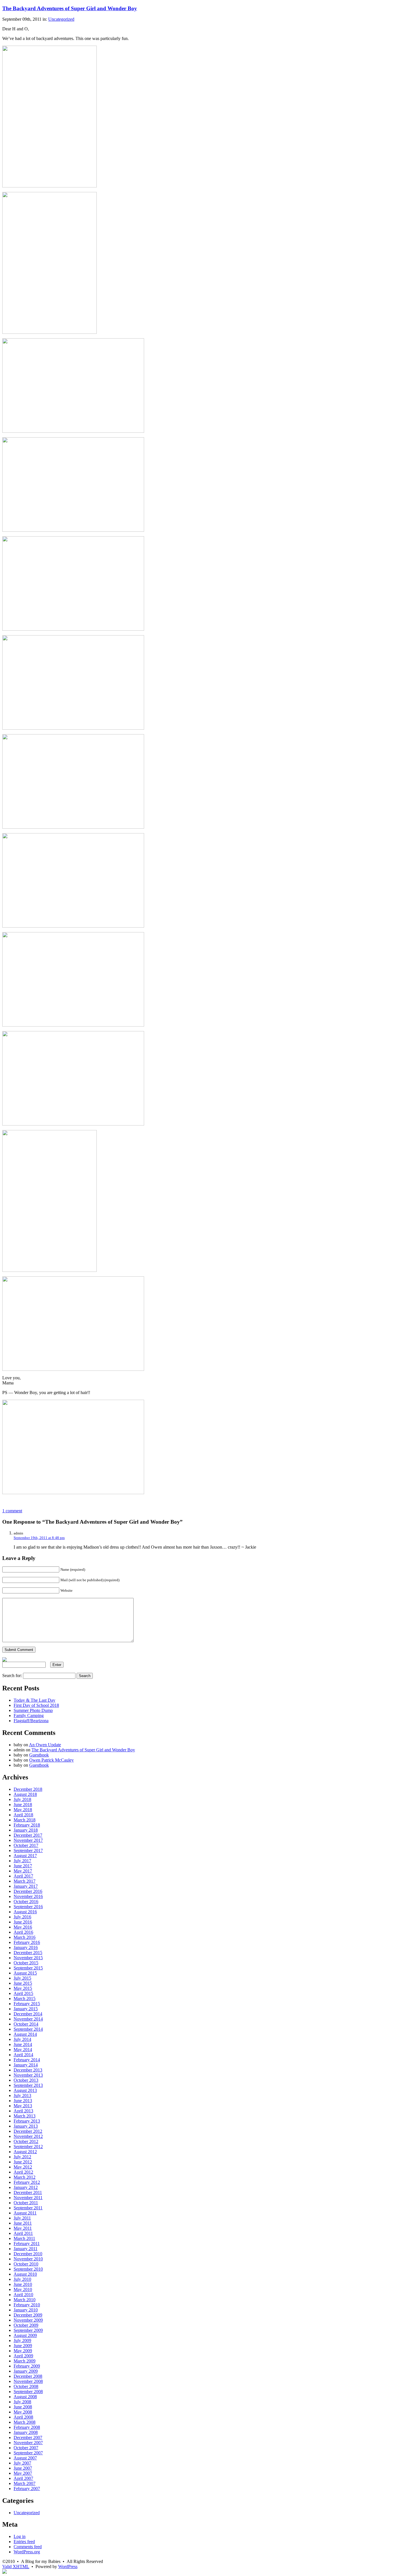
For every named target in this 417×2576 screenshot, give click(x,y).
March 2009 (25, 2361)
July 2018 (22, 1799)
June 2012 (23, 2162)
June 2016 (23, 1922)
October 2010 (26, 2264)
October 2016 (26, 1902)
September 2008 (28, 2392)
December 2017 (28, 1835)
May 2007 (23, 2473)
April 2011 (23, 2233)
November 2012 (28, 2136)
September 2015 (28, 1968)
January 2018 (26, 1830)
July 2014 (22, 2039)
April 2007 (23, 2478)
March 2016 (25, 1937)
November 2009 (28, 2320)
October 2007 (26, 2448)
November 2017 (28, 1840)
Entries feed (24, 2542)
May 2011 (23, 2228)
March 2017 (25, 1881)
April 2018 (23, 1815)
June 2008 (23, 2407)
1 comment (12, 1511)
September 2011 (28, 2208)
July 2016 (22, 1917)
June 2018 (23, 1805)
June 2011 (23, 2223)
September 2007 (28, 2453)
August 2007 (25, 2458)
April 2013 (23, 2111)
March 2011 (24, 2238)
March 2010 (25, 2300)
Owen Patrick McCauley (51, 1760)
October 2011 (26, 2203)
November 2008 (28, 2381)
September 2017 (28, 1850)
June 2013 (23, 2101)
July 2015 (22, 1978)
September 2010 (28, 2269)
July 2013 (22, 2095)
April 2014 (23, 2055)
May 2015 (23, 1988)
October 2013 (26, 2080)
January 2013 (26, 2126)
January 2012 (26, 2187)
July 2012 (22, 2157)
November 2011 (28, 2198)
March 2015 (25, 1998)
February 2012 (27, 2182)
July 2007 (22, 2463)
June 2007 (23, 2468)
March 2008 (25, 2422)
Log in (20, 2536)
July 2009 (22, 2340)
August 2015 (25, 1973)
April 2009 (23, 2356)
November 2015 (28, 1958)
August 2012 (25, 2152)
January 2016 (26, 1947)
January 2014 (26, 2065)
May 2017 (23, 1871)
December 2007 (28, 2437)
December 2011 (28, 2192)
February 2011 (27, 2244)
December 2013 (28, 2070)
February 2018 (27, 1825)
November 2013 (28, 2075)
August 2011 (25, 2213)
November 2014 (28, 2019)
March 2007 (25, 2483)
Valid (16, 2567)
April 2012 (23, 2172)
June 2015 (23, 1983)
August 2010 (25, 2274)
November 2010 (28, 2259)
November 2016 (28, 1896)
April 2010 (23, 2295)
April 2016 (23, 1932)
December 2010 (28, 2254)
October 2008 (26, 2386)
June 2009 (23, 2346)
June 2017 (23, 1866)
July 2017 (22, 1861)
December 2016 (28, 1891)
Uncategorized (61, 19)
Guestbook (39, 1755)
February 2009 (27, 2366)
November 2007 (28, 2443)
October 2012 (26, 2141)
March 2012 (25, 2177)
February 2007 (27, 2489)
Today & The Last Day (34, 1700)
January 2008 (26, 2432)
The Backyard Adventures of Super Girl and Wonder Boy (70, 8)
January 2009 (26, 2371)
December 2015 (28, 1953)
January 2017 (26, 1886)
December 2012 (28, 2131)
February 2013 (27, 2121)
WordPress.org (27, 2552)
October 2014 (26, 2024)
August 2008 (25, 2397)
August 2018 (25, 1794)
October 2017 (26, 1845)
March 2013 (25, 2116)
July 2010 (22, 2279)
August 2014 (25, 2034)
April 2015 (23, 1993)
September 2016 (28, 1907)
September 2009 (28, 2330)
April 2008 (23, 2417)
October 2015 (26, 1963)
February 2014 (27, 2060)
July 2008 (22, 2402)
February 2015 (27, 2004)
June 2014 (23, 2044)
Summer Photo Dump (33, 1710)
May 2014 (23, 2050)
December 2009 (28, 2315)
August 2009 (25, 2335)
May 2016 (23, 1927)
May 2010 (23, 2289)
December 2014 (28, 2014)
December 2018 (28, 1789)
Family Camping (29, 1715)
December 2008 (28, 2376)
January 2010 (26, 2310)
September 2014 (28, 2029)
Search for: (12, 1676)
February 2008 (27, 2427)
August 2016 (25, 1912)
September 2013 (28, 2085)
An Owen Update (45, 1745)
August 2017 (25, 1856)
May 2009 (23, 2351)
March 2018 (25, 1820)
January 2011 (26, 2249)
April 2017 (23, 1876)
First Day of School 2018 (36, 1705)
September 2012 (28, 2147)
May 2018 (23, 1810)
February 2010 (27, 2305)
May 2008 (23, 2412)
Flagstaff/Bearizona (31, 1721)
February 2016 (27, 1942)
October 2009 (26, 2325)
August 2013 (25, 2090)
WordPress (68, 2567)
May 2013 (23, 2106)
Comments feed (28, 2547)
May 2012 (23, 2167)
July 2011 (22, 2218)
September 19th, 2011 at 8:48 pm (39, 1538)
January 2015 (26, 2009)
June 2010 (23, 2284)
